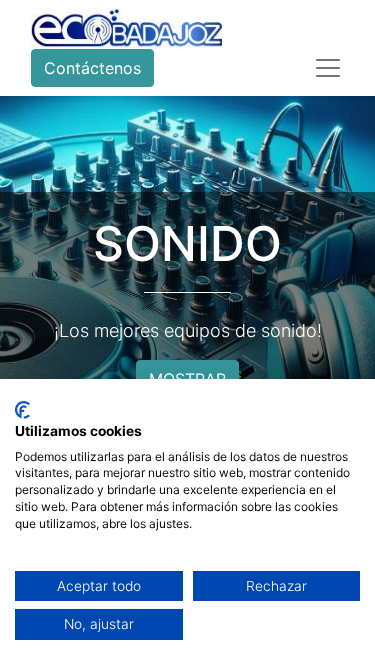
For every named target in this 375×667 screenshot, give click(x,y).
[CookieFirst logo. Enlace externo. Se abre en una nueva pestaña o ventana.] (22, 410)
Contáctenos (92, 68)
